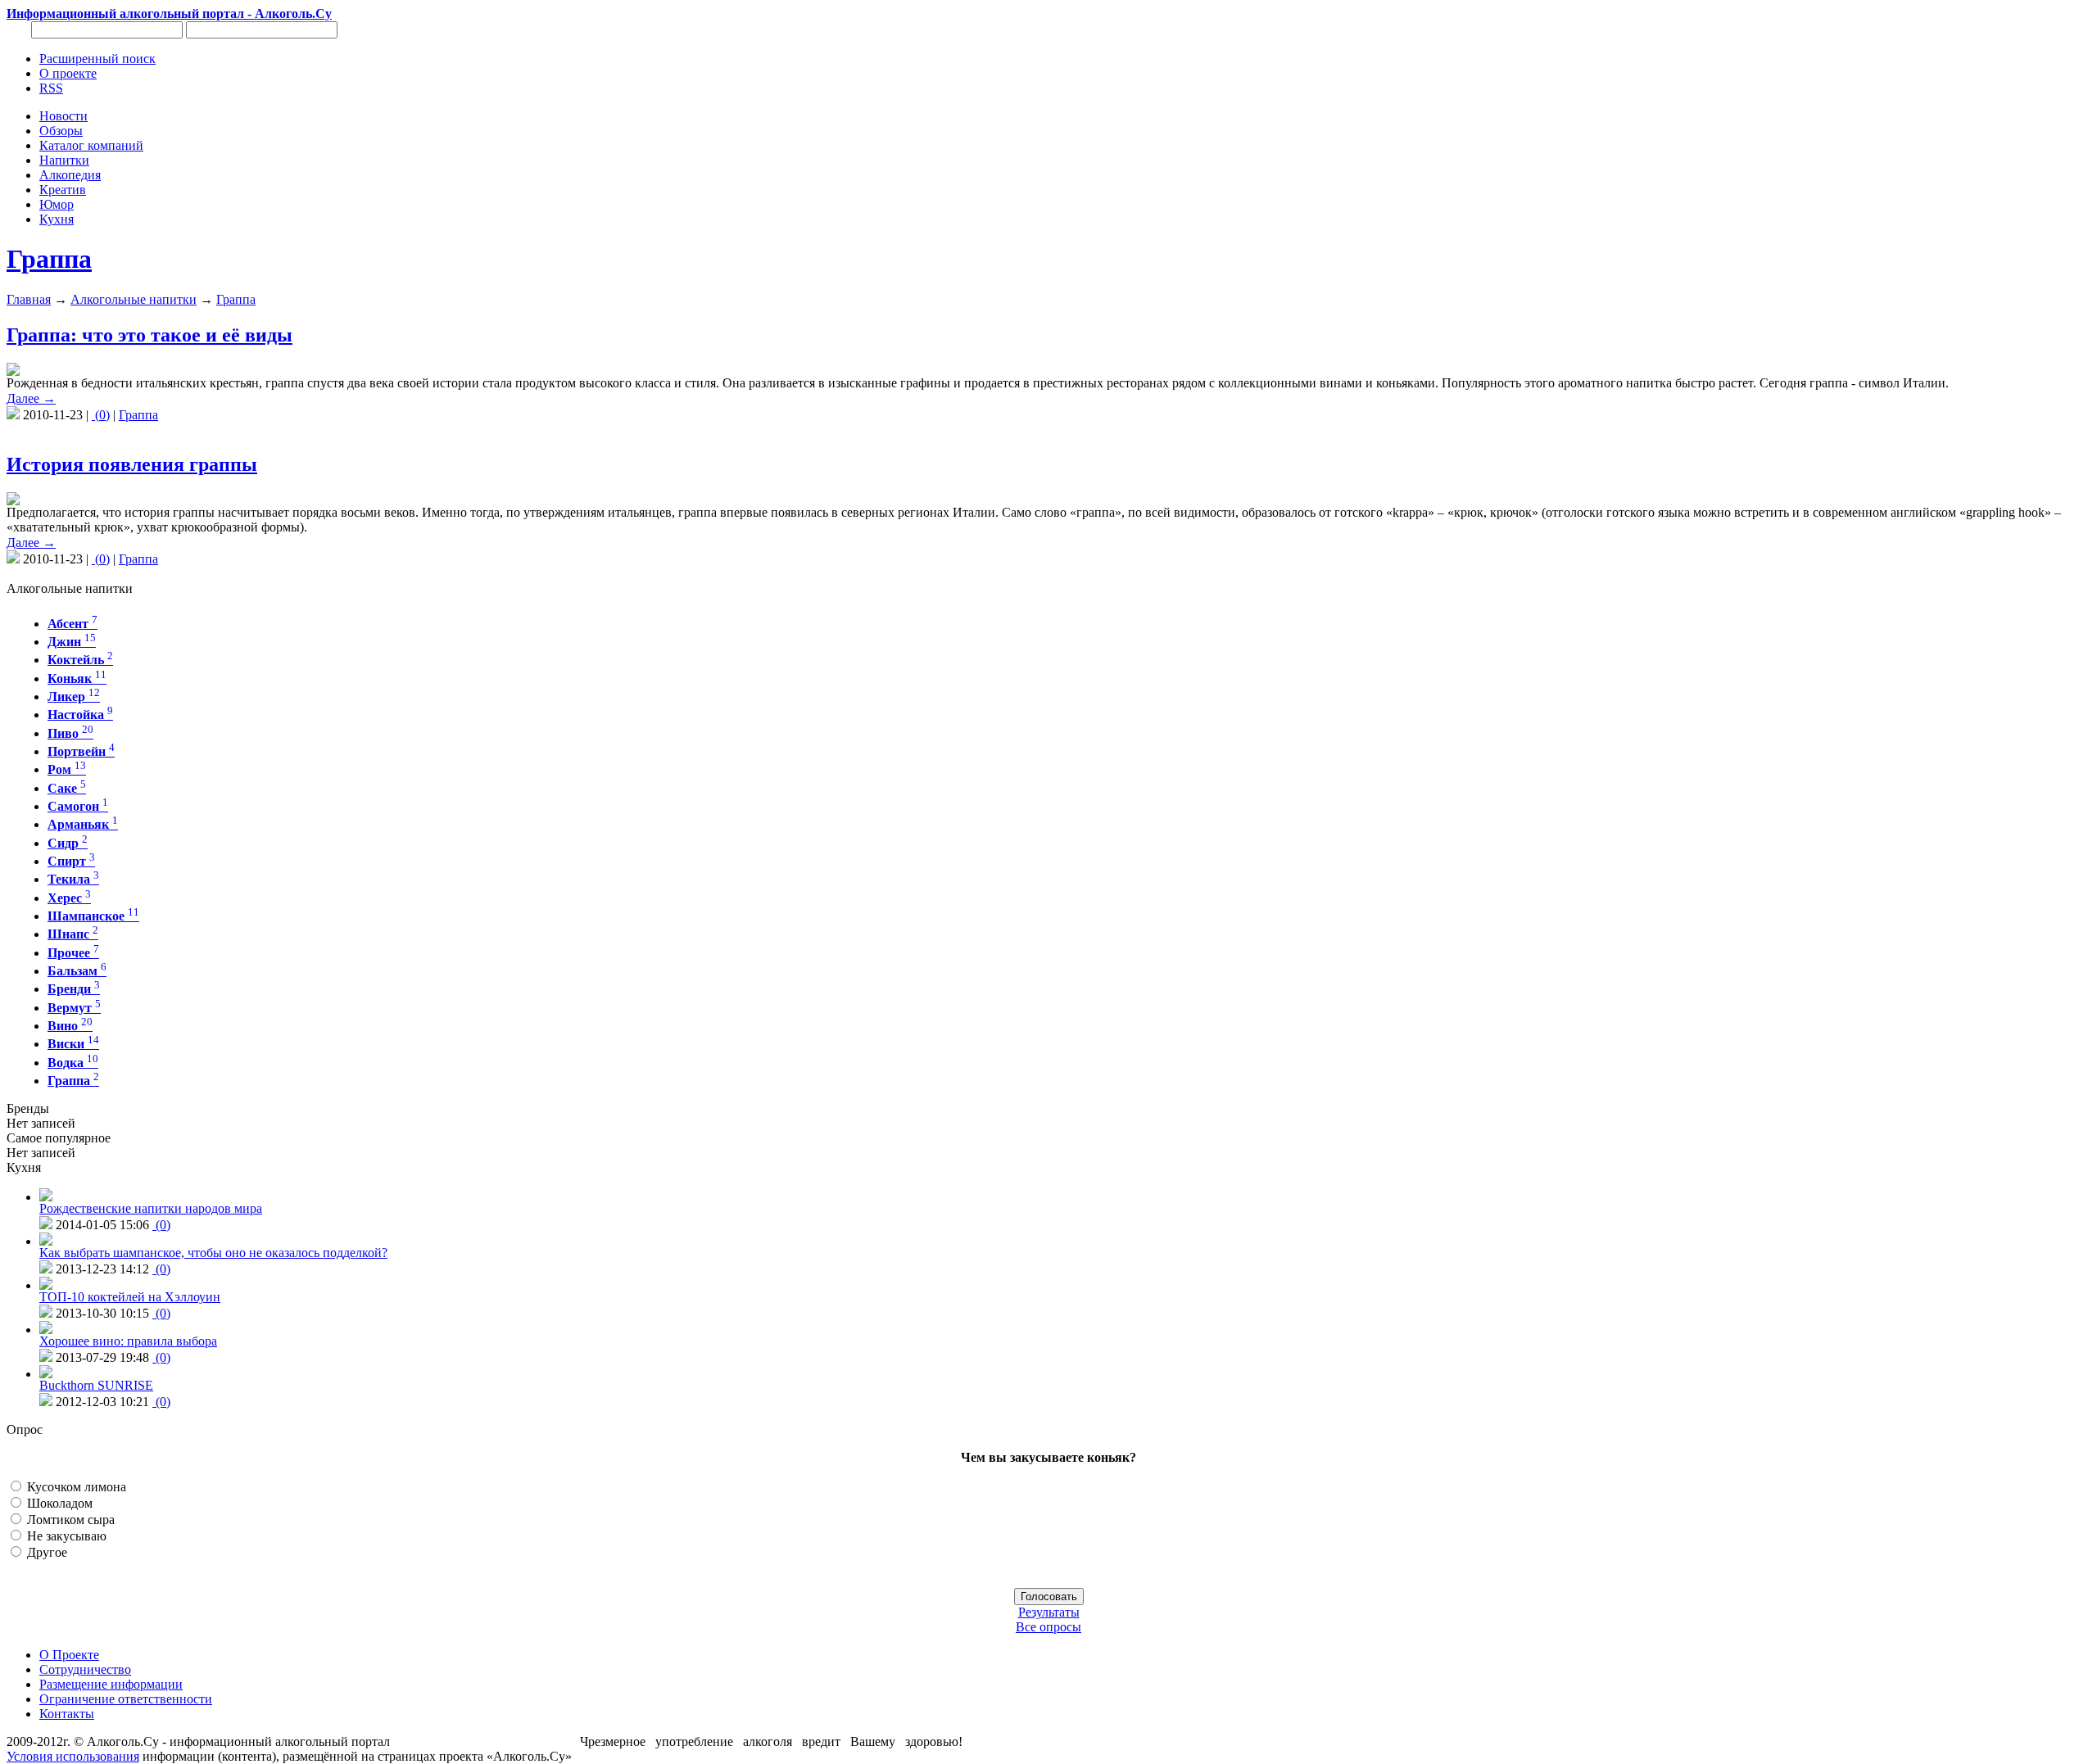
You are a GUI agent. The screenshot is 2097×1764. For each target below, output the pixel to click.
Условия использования (73, 1756)
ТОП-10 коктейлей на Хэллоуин (130, 1297)
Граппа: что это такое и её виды (149, 335)
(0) (101, 415)
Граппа (49, 259)
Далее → (31, 398)
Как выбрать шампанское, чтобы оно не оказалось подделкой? (213, 1253)
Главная (29, 299)
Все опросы (1048, 1627)
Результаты (1049, 1612)
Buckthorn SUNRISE (96, 1385)
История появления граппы (132, 464)
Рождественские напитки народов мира (151, 1208)
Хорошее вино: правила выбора (128, 1341)
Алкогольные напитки (134, 299)
